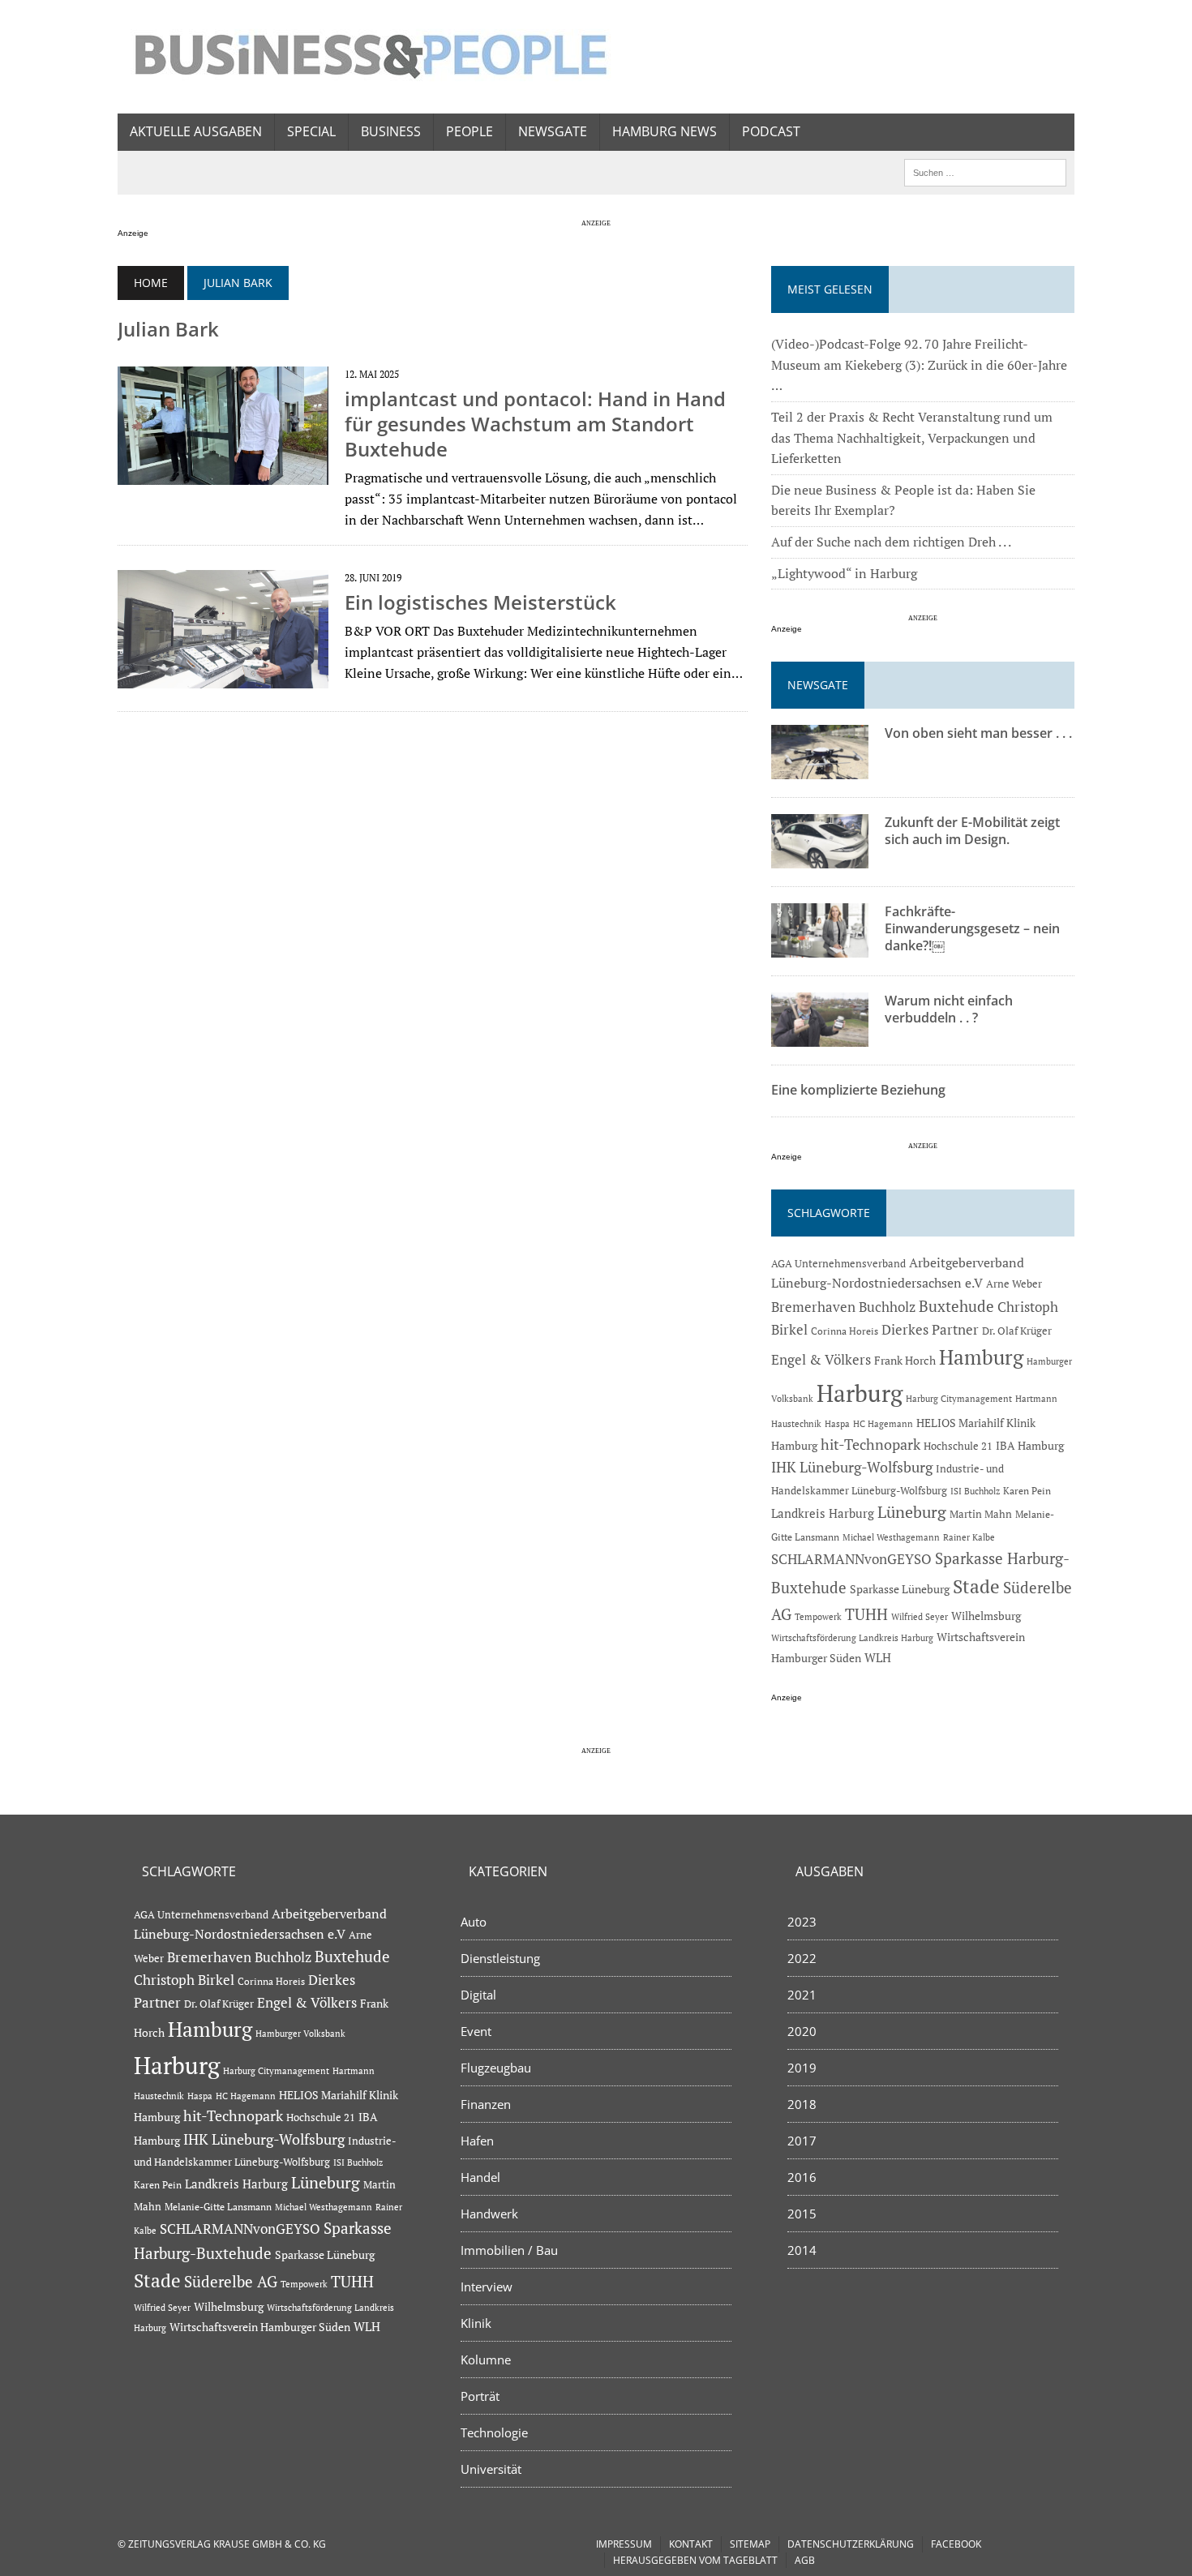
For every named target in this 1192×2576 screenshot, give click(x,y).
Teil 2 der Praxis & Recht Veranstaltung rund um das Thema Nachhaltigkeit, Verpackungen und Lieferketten (912, 437)
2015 (802, 2214)
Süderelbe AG (231, 2281)
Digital (478, 1995)
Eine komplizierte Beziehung (858, 1090)
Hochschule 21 (958, 1446)
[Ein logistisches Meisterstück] (223, 678)
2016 (802, 2177)
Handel (480, 2177)
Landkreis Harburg (823, 1513)
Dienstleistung (500, 1958)
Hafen (477, 2141)
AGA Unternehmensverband (838, 1264)
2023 (802, 1922)
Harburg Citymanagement (959, 1399)
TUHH (866, 1614)
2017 (802, 2141)
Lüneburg (912, 1512)
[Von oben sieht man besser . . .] (820, 769)
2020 (802, 2031)
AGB (805, 2560)
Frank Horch (905, 1361)
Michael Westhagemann (891, 1537)
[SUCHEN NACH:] (985, 171)
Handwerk (489, 2214)
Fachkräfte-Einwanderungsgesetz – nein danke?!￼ (972, 928)
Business (391, 131)
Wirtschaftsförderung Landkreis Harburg (852, 1638)
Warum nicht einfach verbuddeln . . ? (949, 1009)
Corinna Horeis (845, 1331)
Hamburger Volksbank (300, 2034)
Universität (491, 2469)
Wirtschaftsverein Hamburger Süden (260, 2327)
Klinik (476, 2323)
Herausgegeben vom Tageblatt (695, 2560)
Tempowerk (818, 1616)
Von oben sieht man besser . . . (978, 733)
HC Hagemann (883, 1424)
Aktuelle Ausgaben (196, 131)
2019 (802, 2068)
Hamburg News (665, 131)
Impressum (624, 2544)
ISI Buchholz (975, 1491)
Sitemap (750, 2544)
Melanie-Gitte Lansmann (218, 2207)
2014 (802, 2250)
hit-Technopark (870, 1444)
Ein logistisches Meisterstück (480, 602)
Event (476, 2031)
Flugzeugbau (496, 2068)
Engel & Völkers (821, 1359)
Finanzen (486, 2104)
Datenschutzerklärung (851, 2544)
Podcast (771, 131)
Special (311, 131)
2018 (802, 2104)
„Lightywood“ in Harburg (844, 573)
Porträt (480, 2396)
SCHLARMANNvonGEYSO (851, 1559)
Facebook (956, 2544)
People (470, 131)
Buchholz (887, 1307)
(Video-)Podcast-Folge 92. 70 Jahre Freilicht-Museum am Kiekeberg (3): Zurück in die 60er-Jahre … (919, 364)
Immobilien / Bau (509, 2250)
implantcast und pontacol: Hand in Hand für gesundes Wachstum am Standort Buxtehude (535, 424)
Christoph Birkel (184, 1980)
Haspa (837, 1423)
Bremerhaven (813, 1307)
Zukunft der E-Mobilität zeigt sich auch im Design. (972, 831)
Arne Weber (1014, 1284)
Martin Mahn (981, 1514)
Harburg (860, 1393)
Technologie (494, 2432)
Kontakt (691, 2544)
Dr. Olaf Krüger (1017, 1331)
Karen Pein (1027, 1491)
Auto (474, 1922)
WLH (878, 1658)
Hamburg (981, 1357)
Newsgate (553, 131)
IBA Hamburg (1030, 1445)
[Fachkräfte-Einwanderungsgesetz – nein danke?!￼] (820, 947)
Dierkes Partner (930, 1329)
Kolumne (486, 2360)
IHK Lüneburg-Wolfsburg (852, 1467)
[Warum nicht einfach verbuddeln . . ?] (820, 1036)
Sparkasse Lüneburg (900, 1589)
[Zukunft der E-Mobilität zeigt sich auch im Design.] (820, 858)
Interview (487, 2287)
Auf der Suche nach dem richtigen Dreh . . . (891, 542)
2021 (802, 1995)
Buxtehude (956, 1306)
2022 (802, 1958)
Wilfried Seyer (920, 1616)
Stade (976, 1586)
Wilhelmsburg (986, 1616)
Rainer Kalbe (969, 1537)
